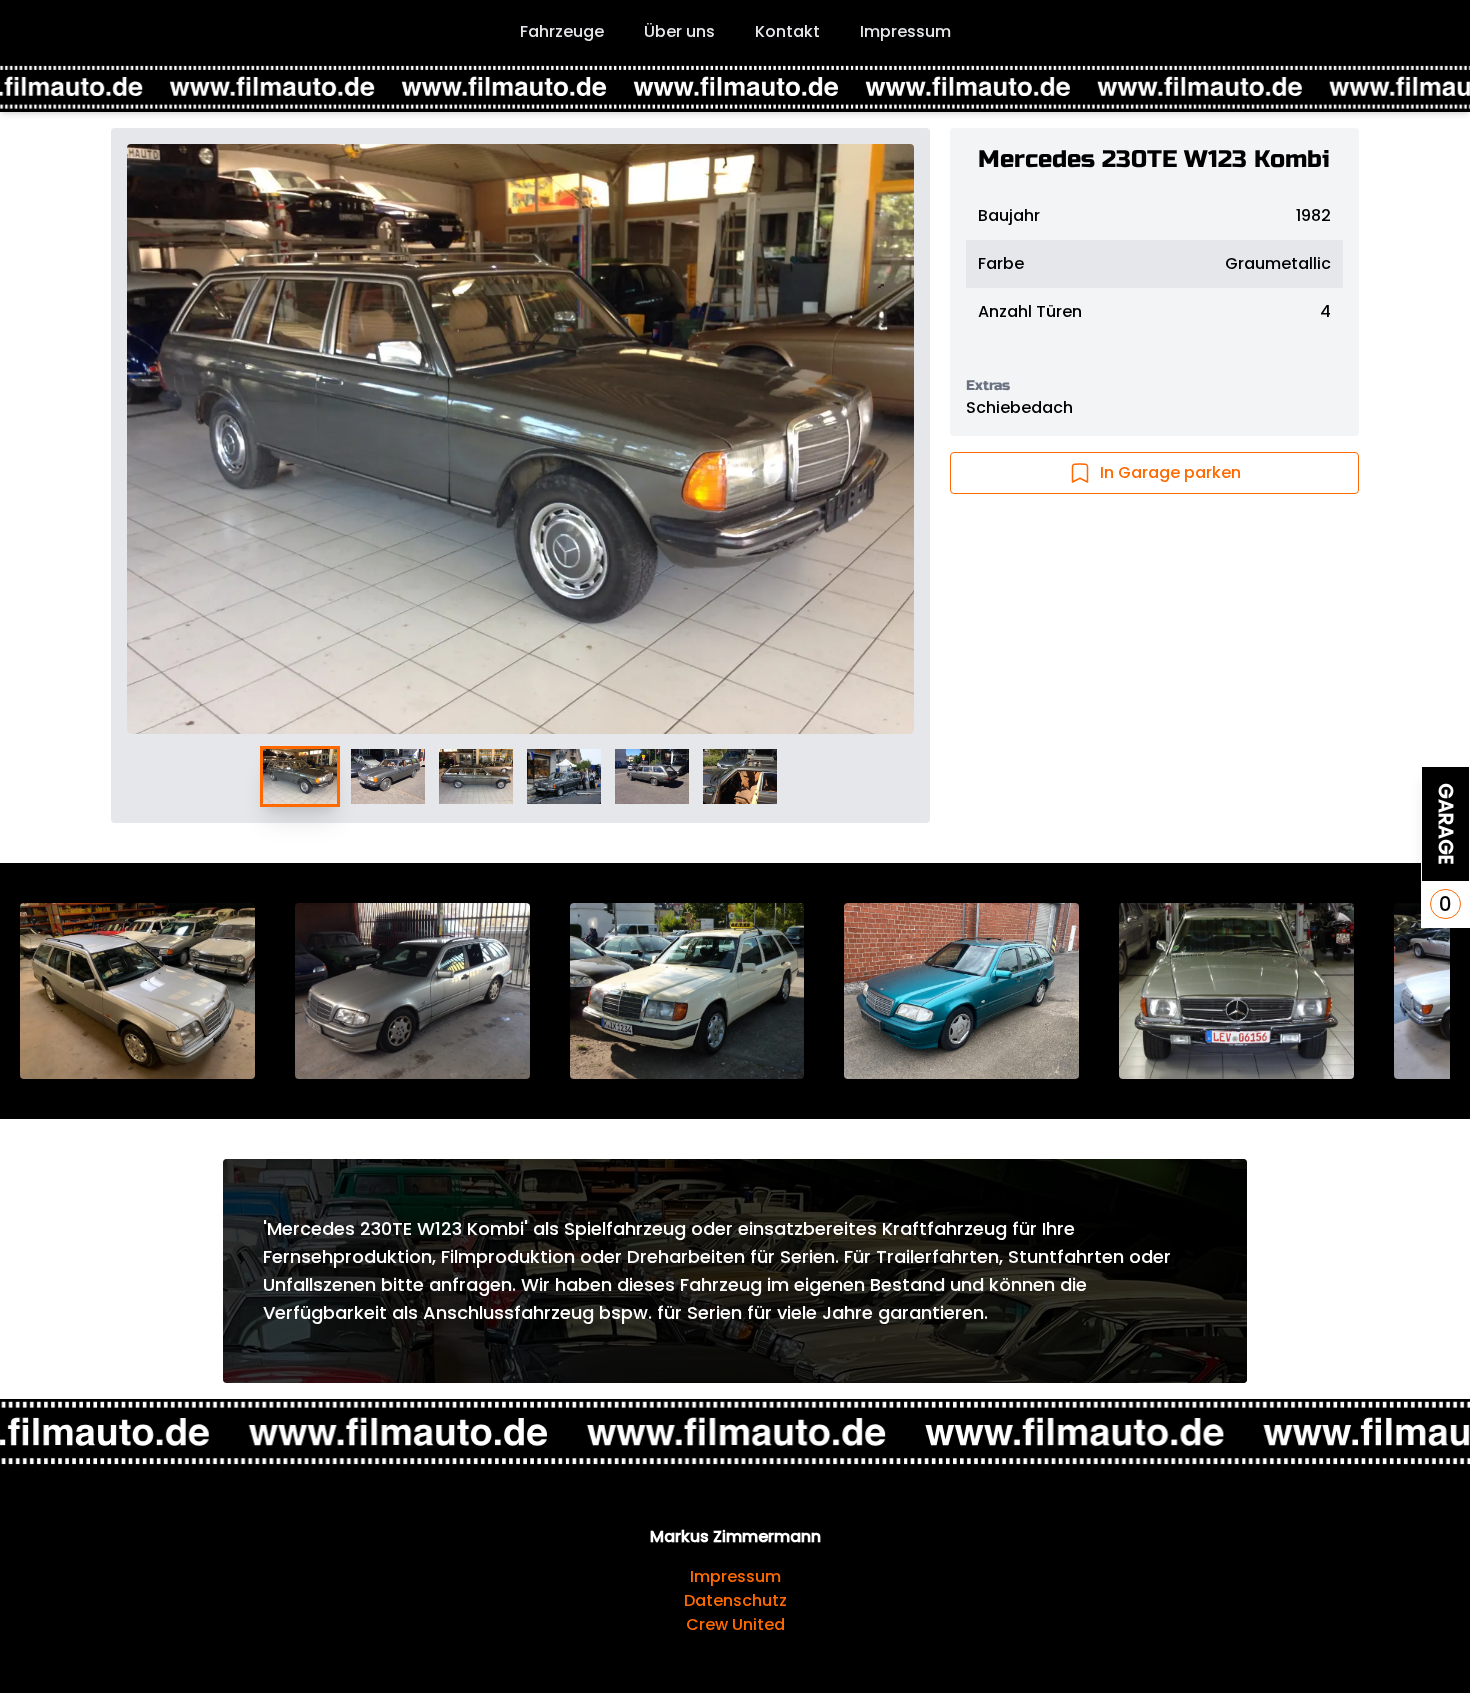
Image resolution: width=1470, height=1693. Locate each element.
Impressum (905, 31)
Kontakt (787, 31)
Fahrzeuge (562, 31)
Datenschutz (735, 1600)
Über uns (679, 31)
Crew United (735, 1624)
